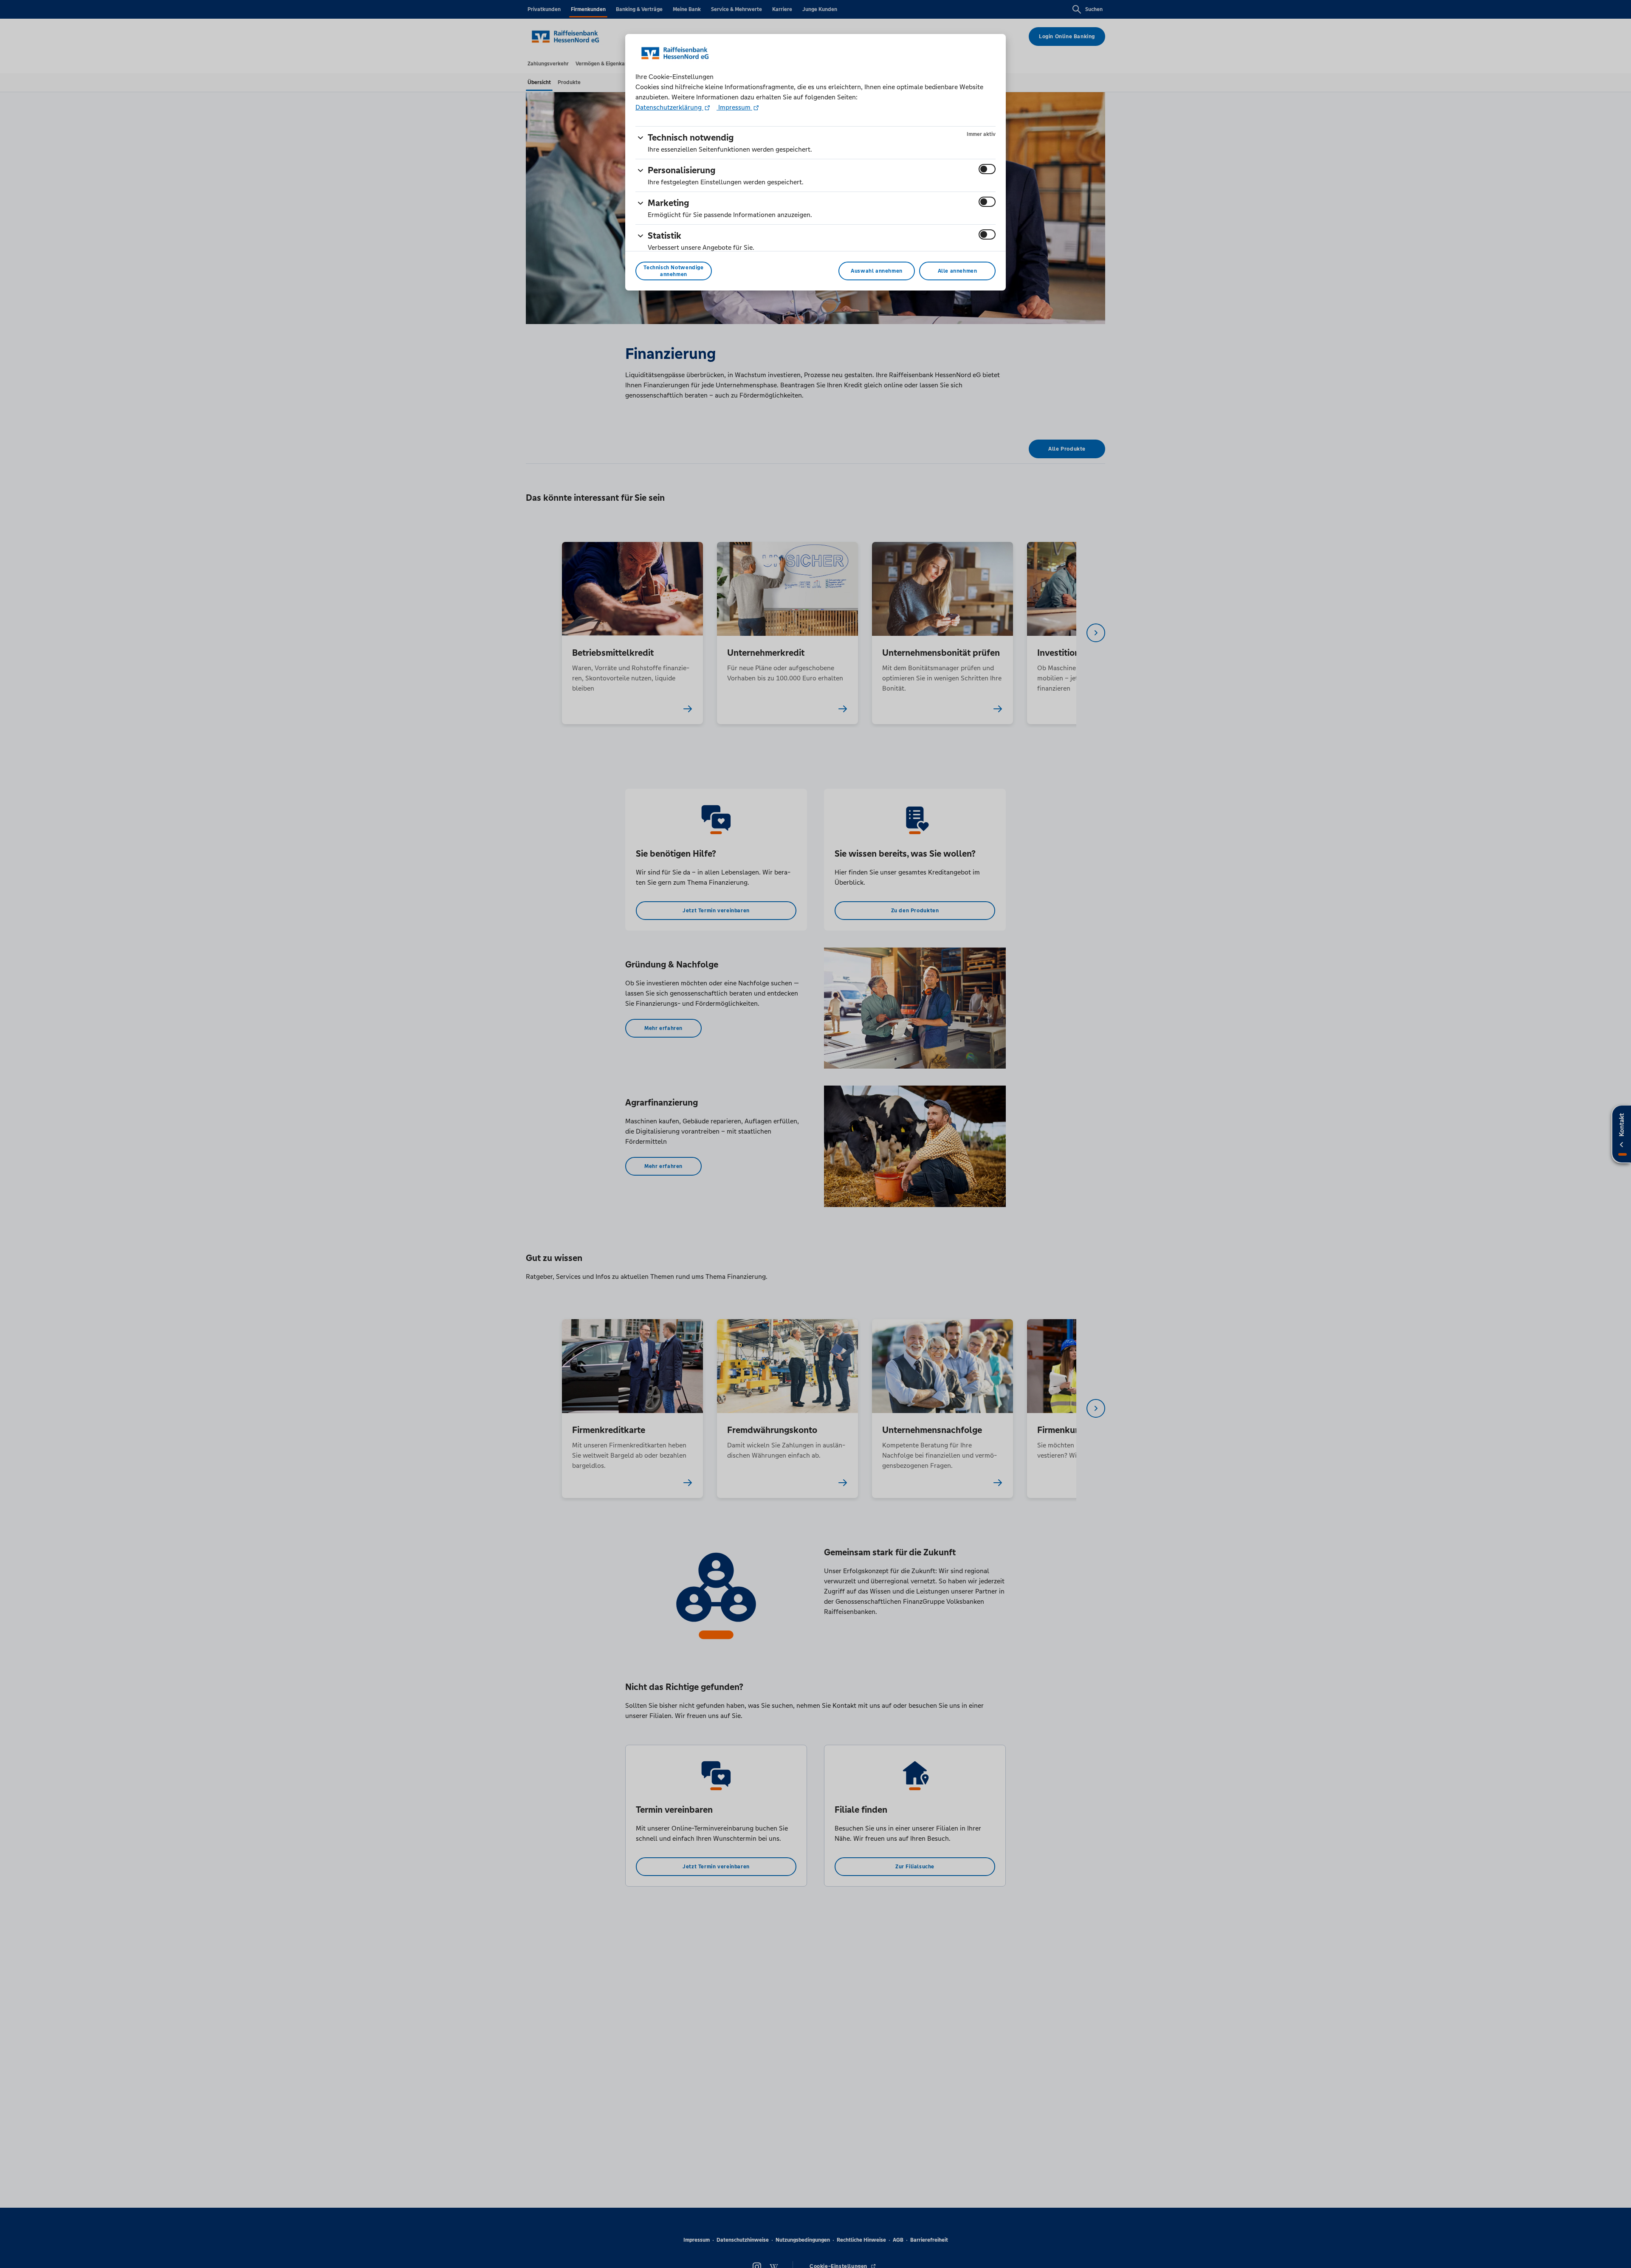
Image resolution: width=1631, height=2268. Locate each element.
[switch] (987, 169)
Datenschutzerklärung (669, 107)
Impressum (734, 107)
